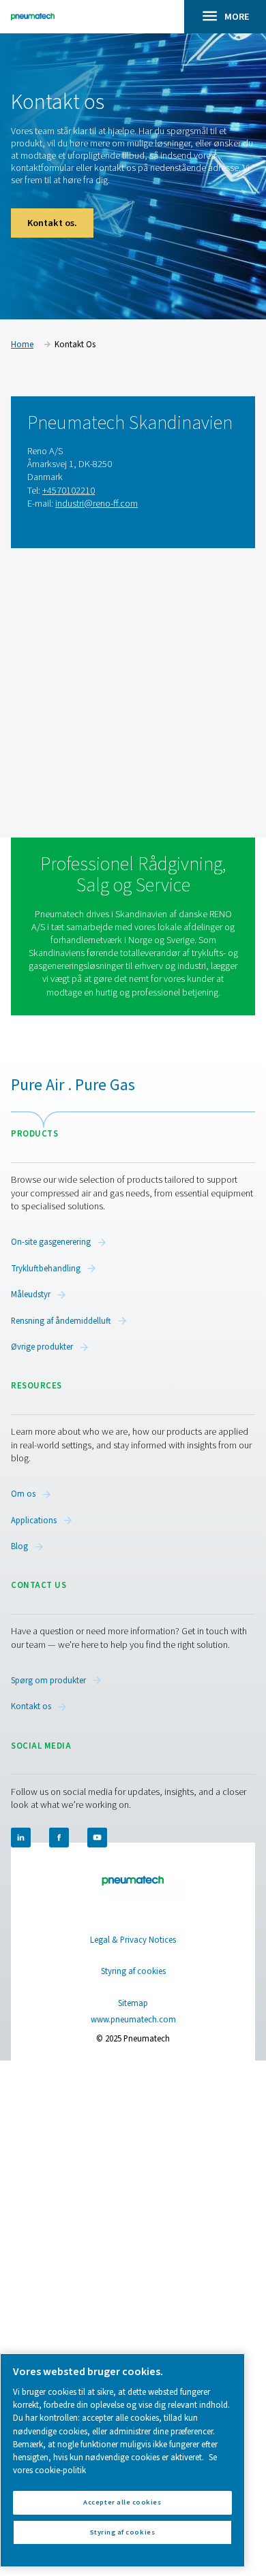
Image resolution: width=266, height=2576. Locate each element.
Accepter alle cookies (122, 2502)
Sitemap (133, 2003)
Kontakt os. (52, 223)
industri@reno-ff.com (97, 504)
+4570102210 (69, 491)
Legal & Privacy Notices (133, 1940)
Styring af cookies (133, 1972)
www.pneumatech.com (133, 2020)
